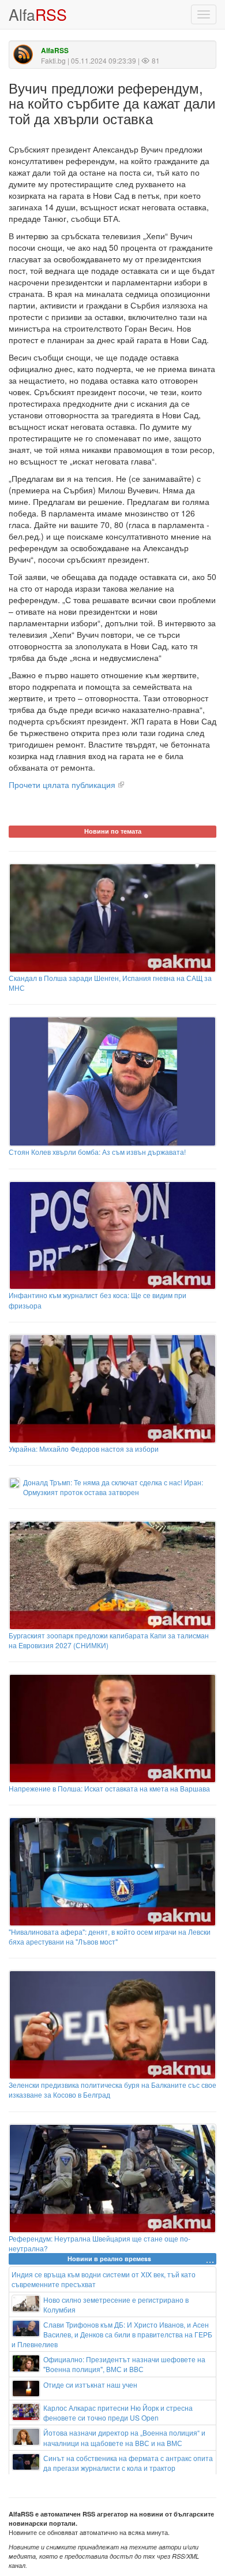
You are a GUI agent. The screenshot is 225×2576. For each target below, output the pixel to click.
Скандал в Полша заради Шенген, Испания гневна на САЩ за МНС (110, 983)
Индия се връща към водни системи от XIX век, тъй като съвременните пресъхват (104, 2279)
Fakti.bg (53, 60)
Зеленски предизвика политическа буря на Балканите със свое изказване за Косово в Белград (112, 2090)
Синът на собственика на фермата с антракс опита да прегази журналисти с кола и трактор (128, 2463)
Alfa (38, 14)
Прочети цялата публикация (62, 785)
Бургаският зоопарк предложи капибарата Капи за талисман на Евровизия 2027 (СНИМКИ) (109, 1640)
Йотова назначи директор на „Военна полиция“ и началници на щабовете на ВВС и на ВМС (124, 2437)
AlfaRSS (55, 51)
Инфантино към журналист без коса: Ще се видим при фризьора (97, 1300)
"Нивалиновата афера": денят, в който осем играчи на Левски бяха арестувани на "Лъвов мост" (110, 1936)
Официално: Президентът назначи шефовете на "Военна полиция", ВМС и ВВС (124, 2364)
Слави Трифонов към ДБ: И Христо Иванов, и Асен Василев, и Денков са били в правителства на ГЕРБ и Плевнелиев (112, 2334)
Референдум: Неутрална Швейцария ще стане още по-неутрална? (100, 2243)
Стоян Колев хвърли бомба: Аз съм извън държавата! (97, 1152)
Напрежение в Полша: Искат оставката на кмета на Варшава (109, 1788)
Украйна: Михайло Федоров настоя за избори (84, 1449)
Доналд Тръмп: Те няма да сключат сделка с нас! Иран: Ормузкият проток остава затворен (113, 1487)
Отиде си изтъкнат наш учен (90, 2384)
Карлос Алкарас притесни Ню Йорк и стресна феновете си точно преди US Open (118, 2413)
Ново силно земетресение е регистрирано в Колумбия (116, 2304)
